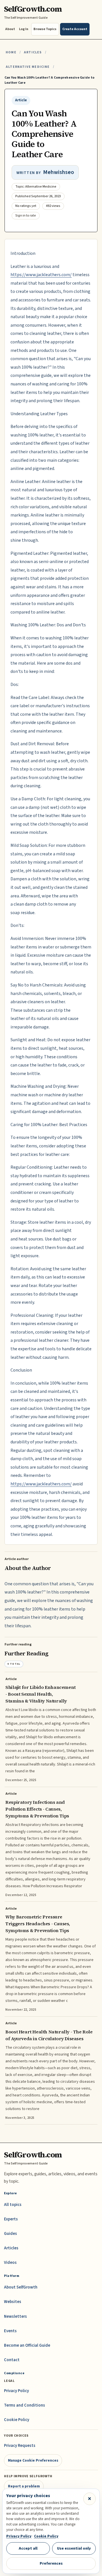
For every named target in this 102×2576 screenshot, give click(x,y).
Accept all (28, 2548)
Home (11, 52)
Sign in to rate (26, 216)
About (10, 29)
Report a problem (24, 2486)
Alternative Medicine (28, 67)
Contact (12, 2360)
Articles (33, 52)
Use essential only (74, 2548)
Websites (13, 2302)
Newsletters (15, 2316)
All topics (13, 2205)
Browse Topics (45, 29)
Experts (11, 2219)
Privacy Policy (16, 2391)
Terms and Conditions (25, 2405)
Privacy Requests (20, 2446)
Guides (10, 2234)
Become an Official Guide (27, 2345)
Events (10, 2331)
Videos (10, 2263)
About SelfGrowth (21, 2287)
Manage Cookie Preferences (33, 2460)
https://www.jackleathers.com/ (41, 275)
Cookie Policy (17, 2420)
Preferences (51, 2563)
